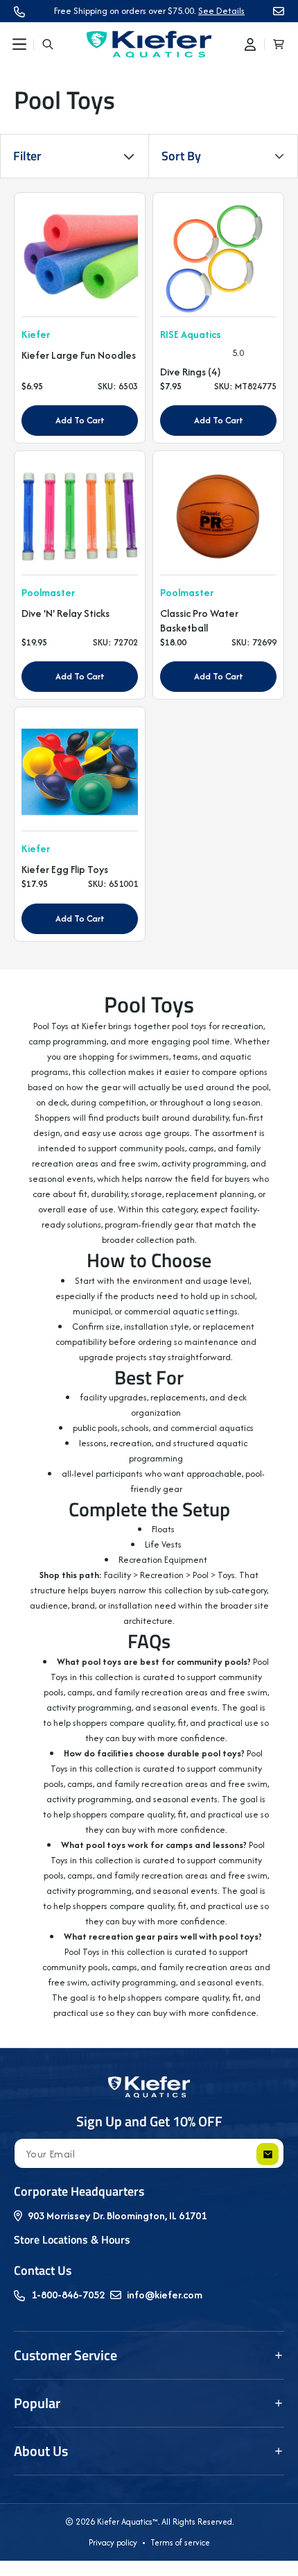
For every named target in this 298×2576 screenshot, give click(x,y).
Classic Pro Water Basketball (199, 621)
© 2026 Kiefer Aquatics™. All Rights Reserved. (149, 2522)
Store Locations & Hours (72, 2239)
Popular (37, 2403)
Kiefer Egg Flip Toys (65, 870)
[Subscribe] (268, 2154)
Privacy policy (113, 2542)
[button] (19, 44)
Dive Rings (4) (191, 372)
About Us (41, 2451)
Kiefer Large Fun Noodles (79, 355)
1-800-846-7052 (68, 2295)
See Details (221, 11)
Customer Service (65, 2355)
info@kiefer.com (165, 2295)
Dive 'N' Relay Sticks (65, 613)
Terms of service (180, 2542)
